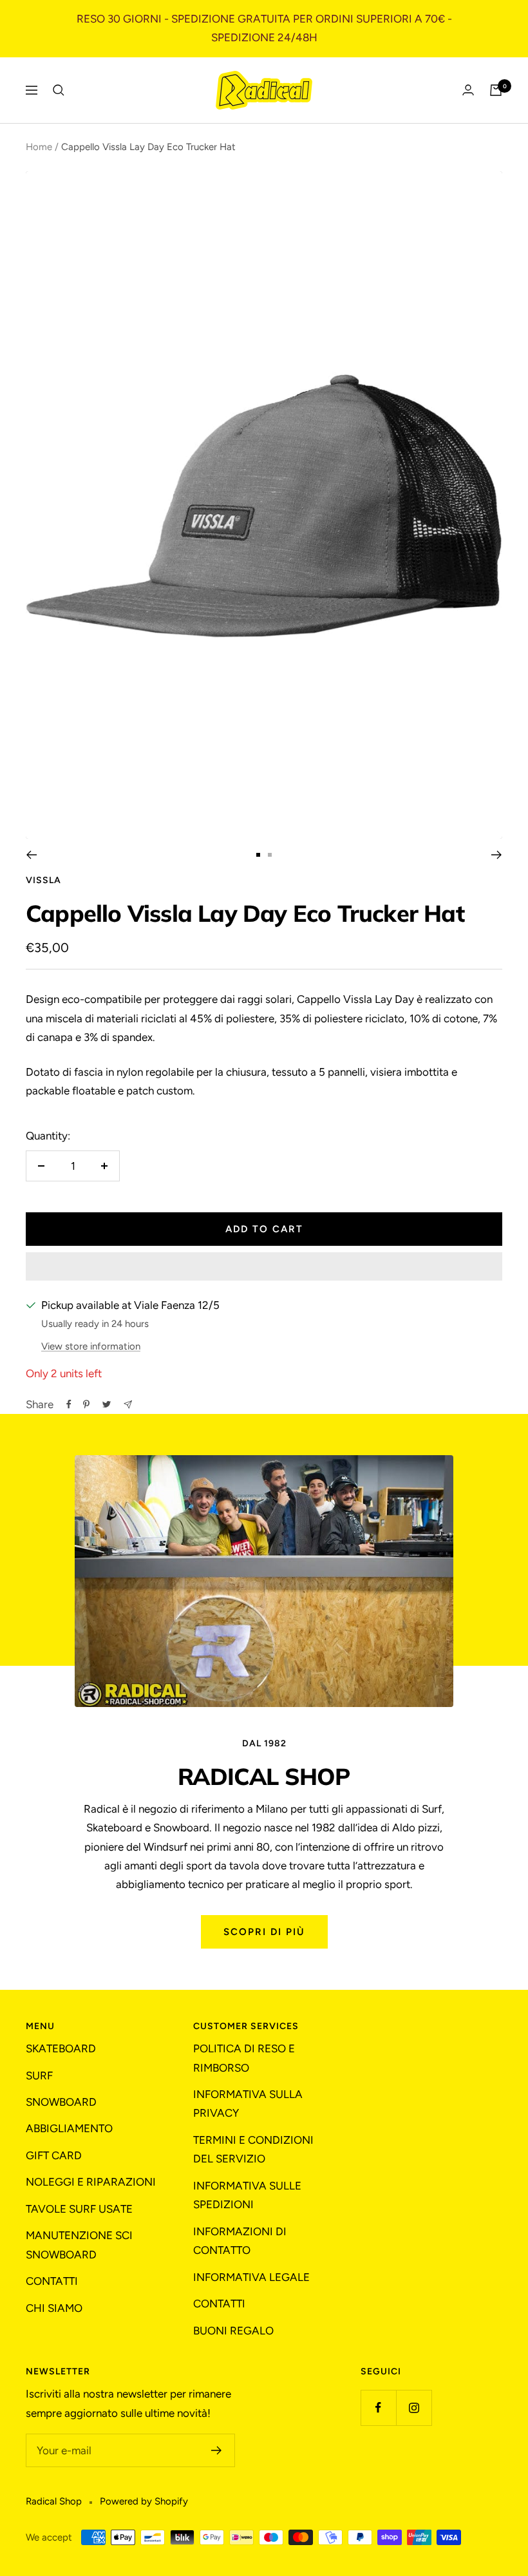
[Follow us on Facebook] (378, 2408)
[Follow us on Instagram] (414, 2408)
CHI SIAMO (54, 2308)
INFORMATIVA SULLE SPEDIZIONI (247, 2195)
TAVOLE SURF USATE (79, 2209)
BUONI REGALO (233, 2331)
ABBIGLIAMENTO (69, 2128)
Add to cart (264, 1229)
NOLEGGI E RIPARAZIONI (91, 2182)
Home (39, 147)
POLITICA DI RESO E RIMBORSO (244, 2058)
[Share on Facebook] (69, 1404)
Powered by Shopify (144, 2501)
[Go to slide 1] (258, 855)
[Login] (468, 90)
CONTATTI (52, 2281)
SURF (39, 2075)
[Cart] (496, 90)
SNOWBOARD (61, 2102)
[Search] (59, 90)
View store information (91, 1346)
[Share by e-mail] (128, 1405)
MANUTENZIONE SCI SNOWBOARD (79, 2245)
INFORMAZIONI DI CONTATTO (240, 2241)
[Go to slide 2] (270, 855)
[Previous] (31, 855)
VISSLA (43, 880)
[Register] (217, 2450)
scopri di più (264, 1932)
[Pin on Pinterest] (86, 1404)
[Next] (497, 855)
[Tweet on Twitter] (107, 1404)
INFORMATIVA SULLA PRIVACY (248, 2104)
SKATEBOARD (61, 2048)
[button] (264, 1266)
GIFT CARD (54, 2155)
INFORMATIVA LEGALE (251, 2277)
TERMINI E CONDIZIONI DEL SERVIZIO (253, 2149)
